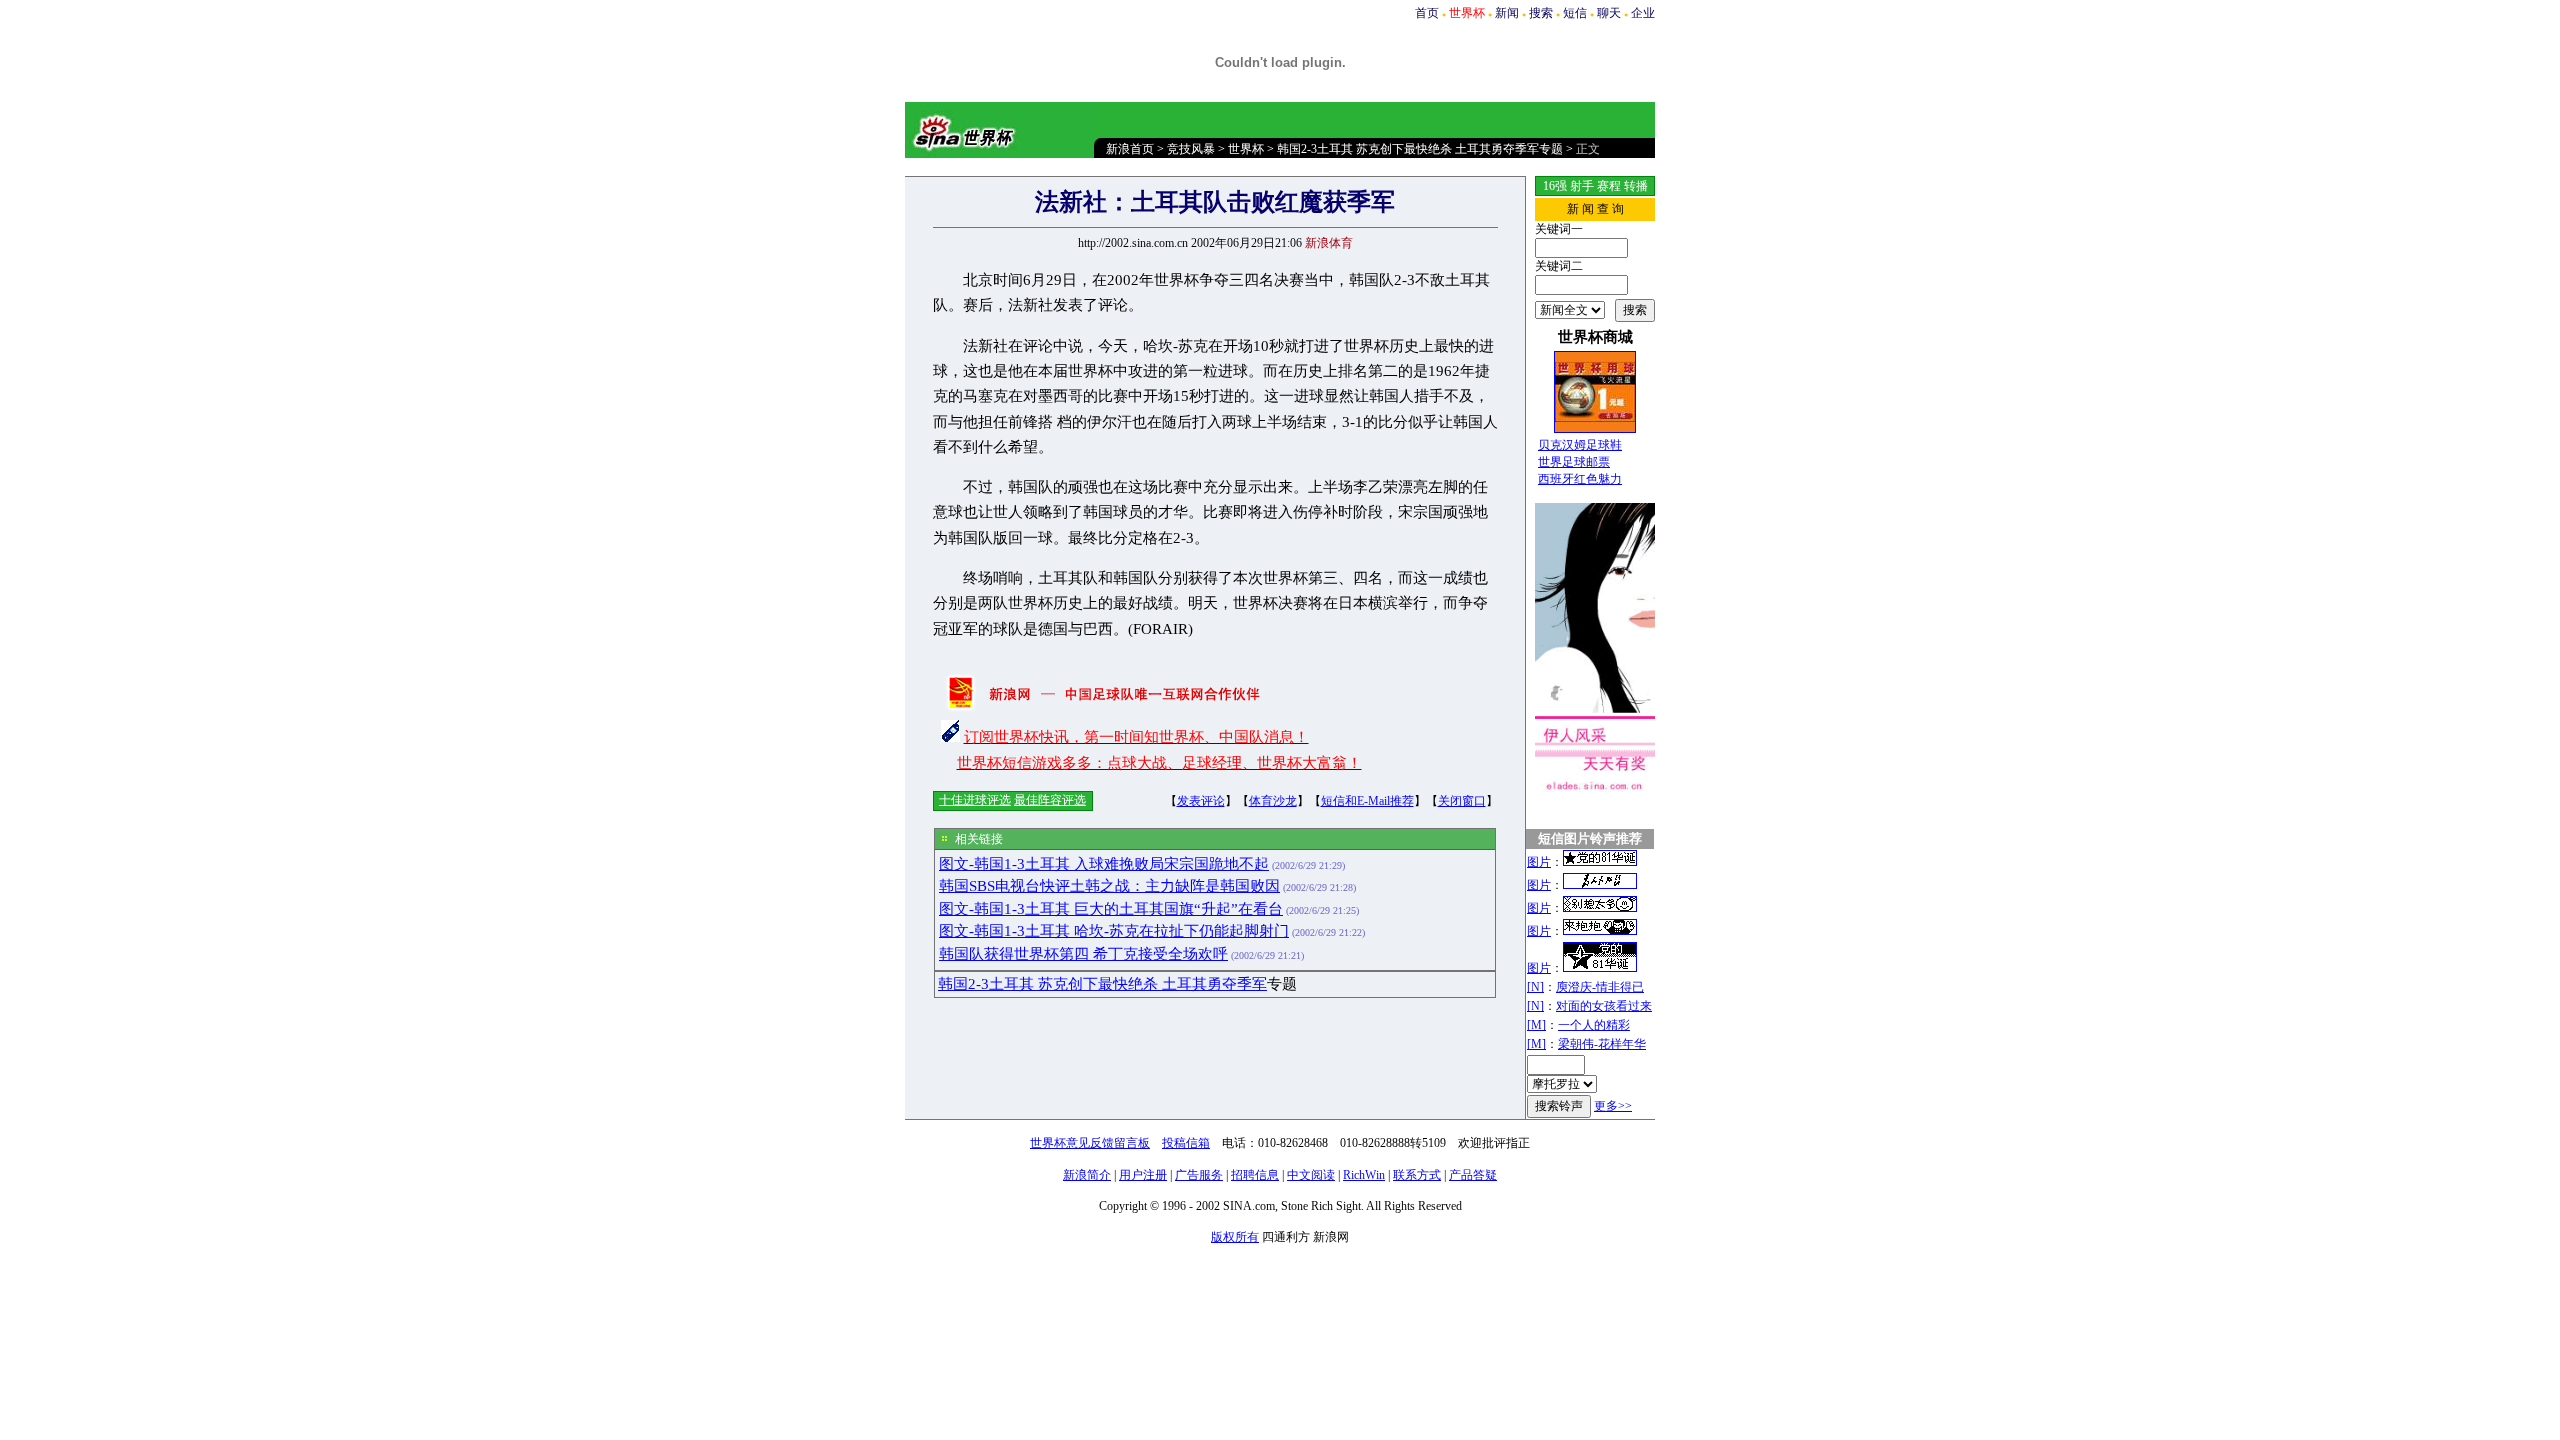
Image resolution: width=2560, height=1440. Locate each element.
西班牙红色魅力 (1580, 479)
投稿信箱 (1186, 1143)
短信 (1575, 13)
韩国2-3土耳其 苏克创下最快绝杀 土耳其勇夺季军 (1102, 984)
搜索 (1541, 13)
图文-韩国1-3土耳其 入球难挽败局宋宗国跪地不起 (1104, 864)
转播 (1636, 186)
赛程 (1609, 186)
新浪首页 (1130, 149)
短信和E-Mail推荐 (1367, 801)
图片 (1539, 862)
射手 (1582, 186)
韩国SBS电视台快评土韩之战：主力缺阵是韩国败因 (1109, 886)
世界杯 (1246, 149)
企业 (1643, 13)
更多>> (1613, 1106)
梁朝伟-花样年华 (1602, 1044)
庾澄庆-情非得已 (1600, 987)
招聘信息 (1255, 1175)
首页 (1427, 13)
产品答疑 (1473, 1175)
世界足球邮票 (1574, 462)
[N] (1535, 987)
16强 (1555, 186)
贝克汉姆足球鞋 (1580, 445)
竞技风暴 (1191, 149)
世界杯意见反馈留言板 (1090, 1143)
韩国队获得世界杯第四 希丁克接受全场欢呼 (1083, 954)
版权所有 (1235, 1237)
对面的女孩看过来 (1604, 1006)
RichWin (1364, 1175)
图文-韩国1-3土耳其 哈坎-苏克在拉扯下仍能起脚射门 (1114, 931)
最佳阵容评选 (1050, 800)
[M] (1536, 1025)
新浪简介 (1087, 1175)
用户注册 (1143, 1175)
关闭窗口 (1462, 801)
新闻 (1507, 13)
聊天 (1609, 13)
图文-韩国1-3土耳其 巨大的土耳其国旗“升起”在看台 (1111, 909)
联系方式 (1417, 1175)
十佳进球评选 (975, 800)
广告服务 (1199, 1175)
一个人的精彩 (1594, 1025)
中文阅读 (1311, 1175)
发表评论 (1201, 801)
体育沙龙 (1273, 801)
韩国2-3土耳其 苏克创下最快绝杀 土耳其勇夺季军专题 (1420, 149)
